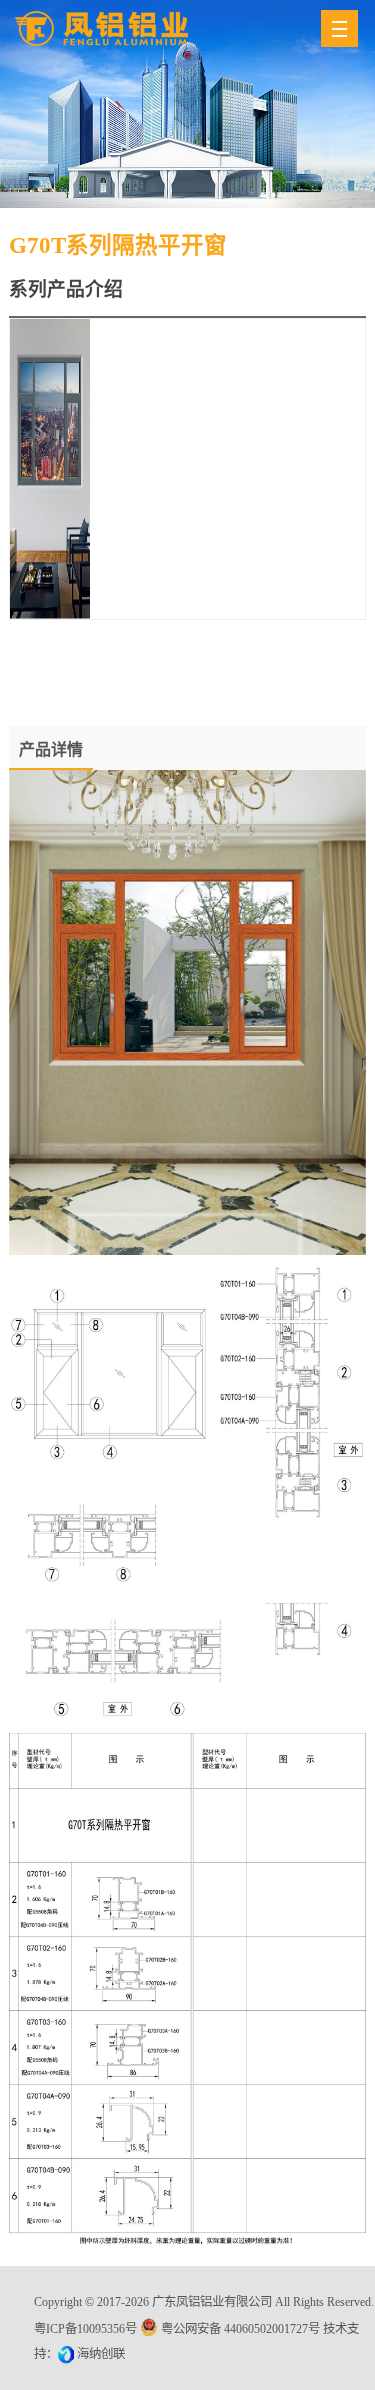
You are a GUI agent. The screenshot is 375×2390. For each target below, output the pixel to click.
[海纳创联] (67, 2354)
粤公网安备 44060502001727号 (240, 2329)
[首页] (101, 28)
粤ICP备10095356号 (85, 2329)
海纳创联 (101, 2354)
